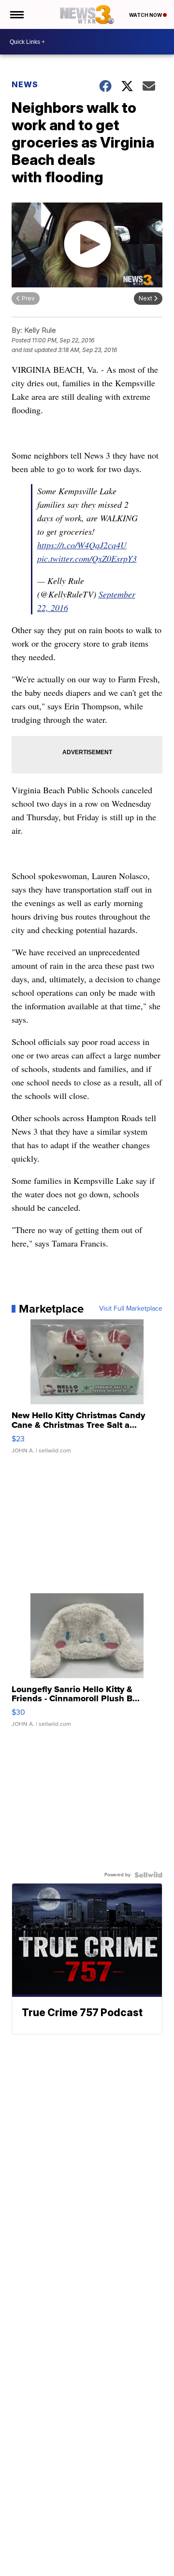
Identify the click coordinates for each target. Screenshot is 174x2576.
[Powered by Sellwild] (148, 1875)
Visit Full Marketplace (131, 1309)
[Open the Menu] (16, 14)
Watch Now (146, 15)
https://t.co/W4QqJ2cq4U (82, 545)
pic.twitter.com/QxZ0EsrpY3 (87, 558)
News (25, 84)
